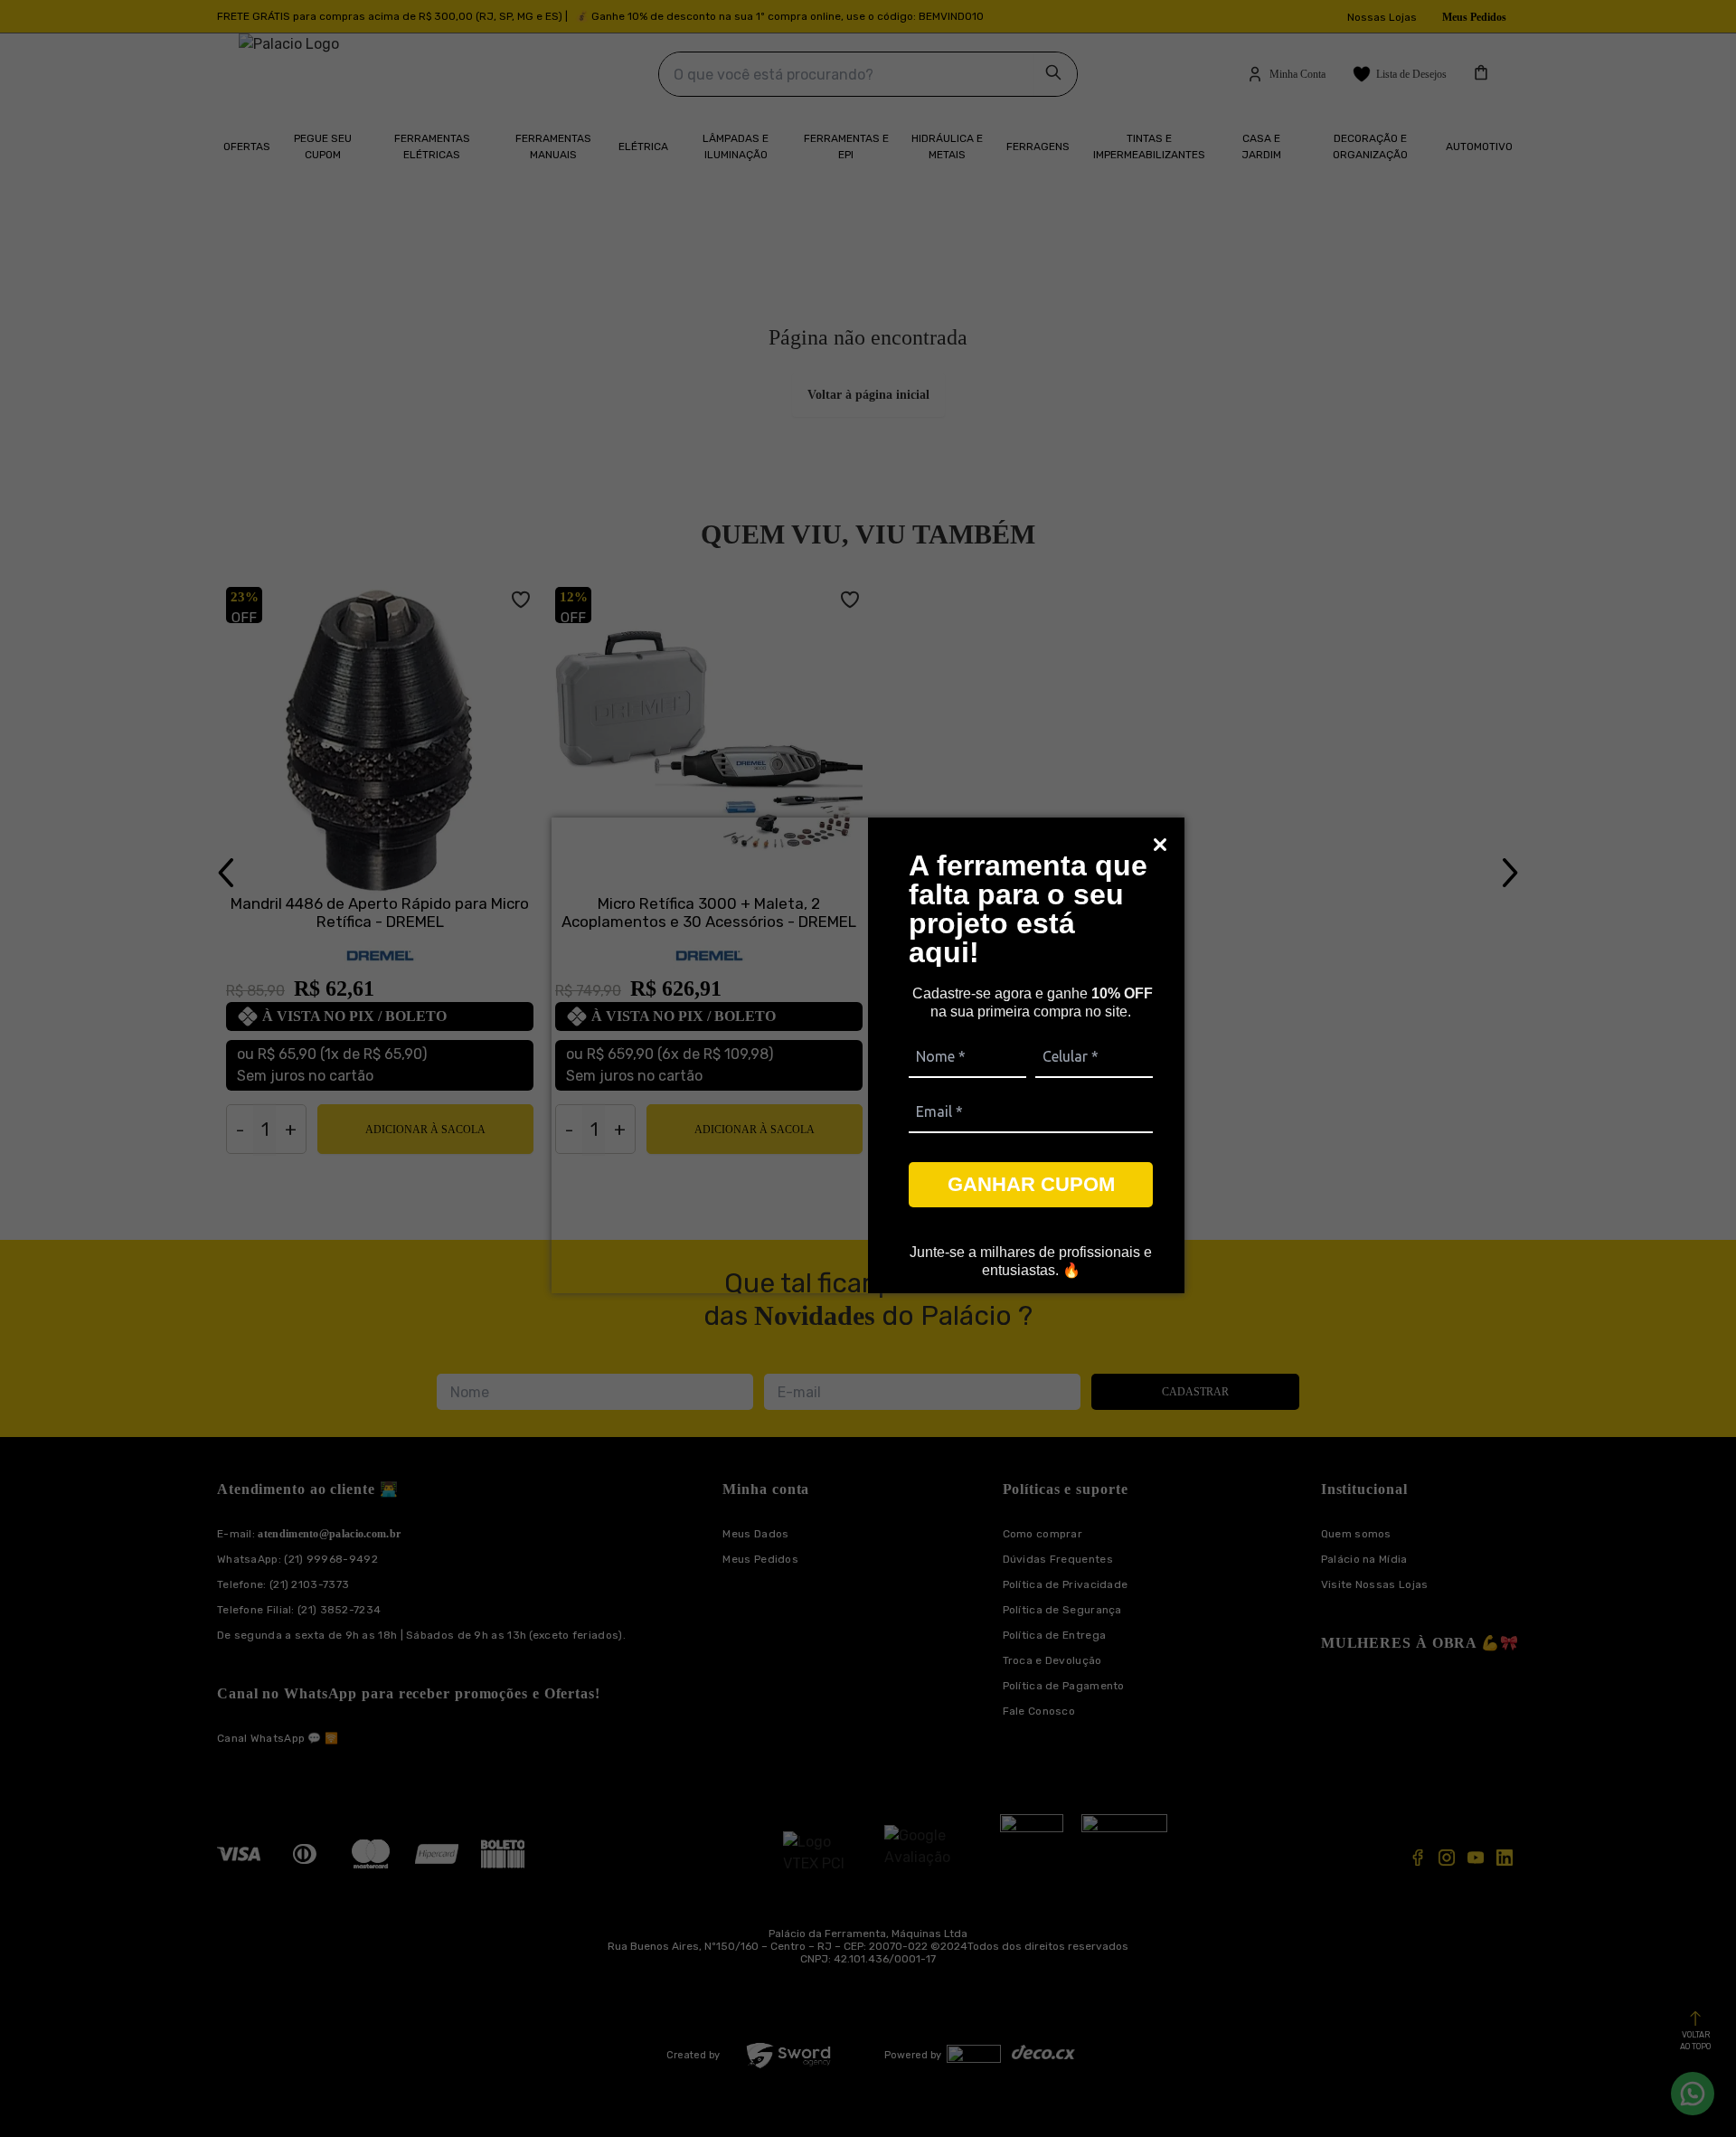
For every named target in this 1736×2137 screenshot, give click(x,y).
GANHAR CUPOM (1031, 1184)
